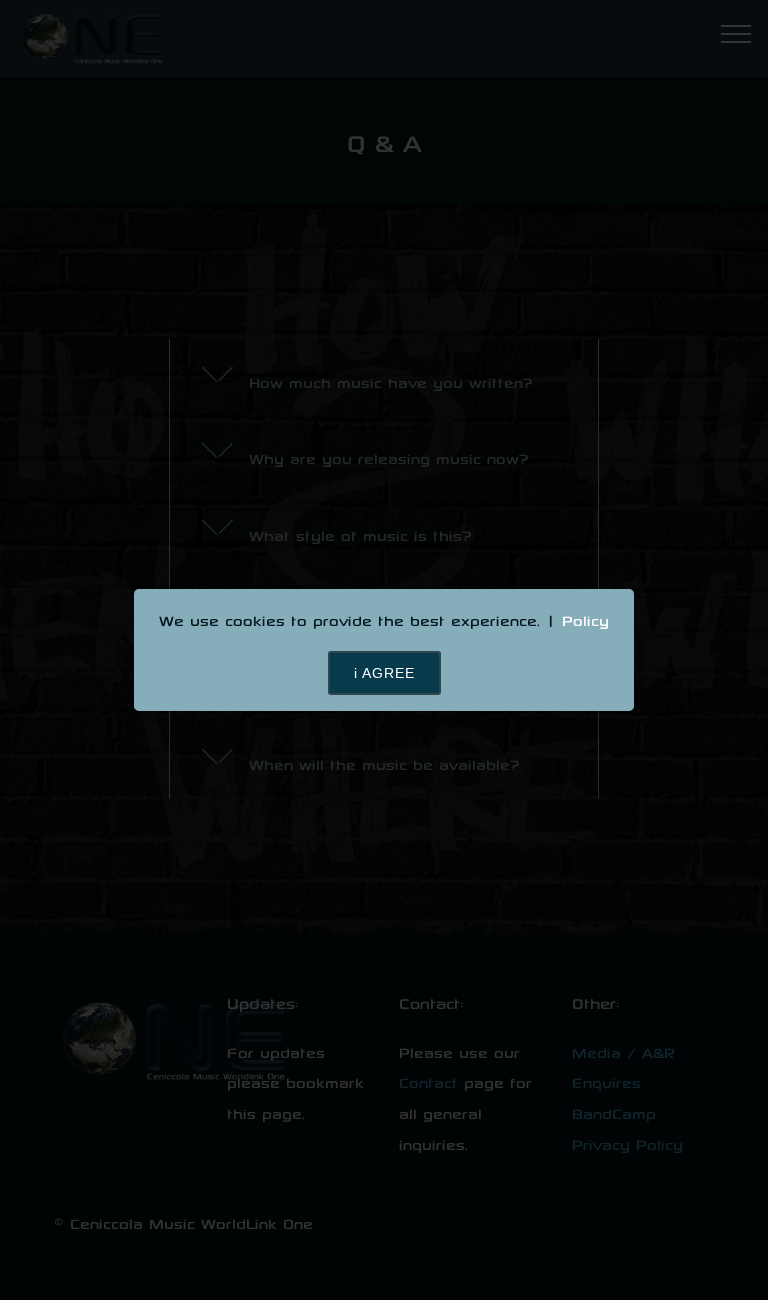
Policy (585, 620)
